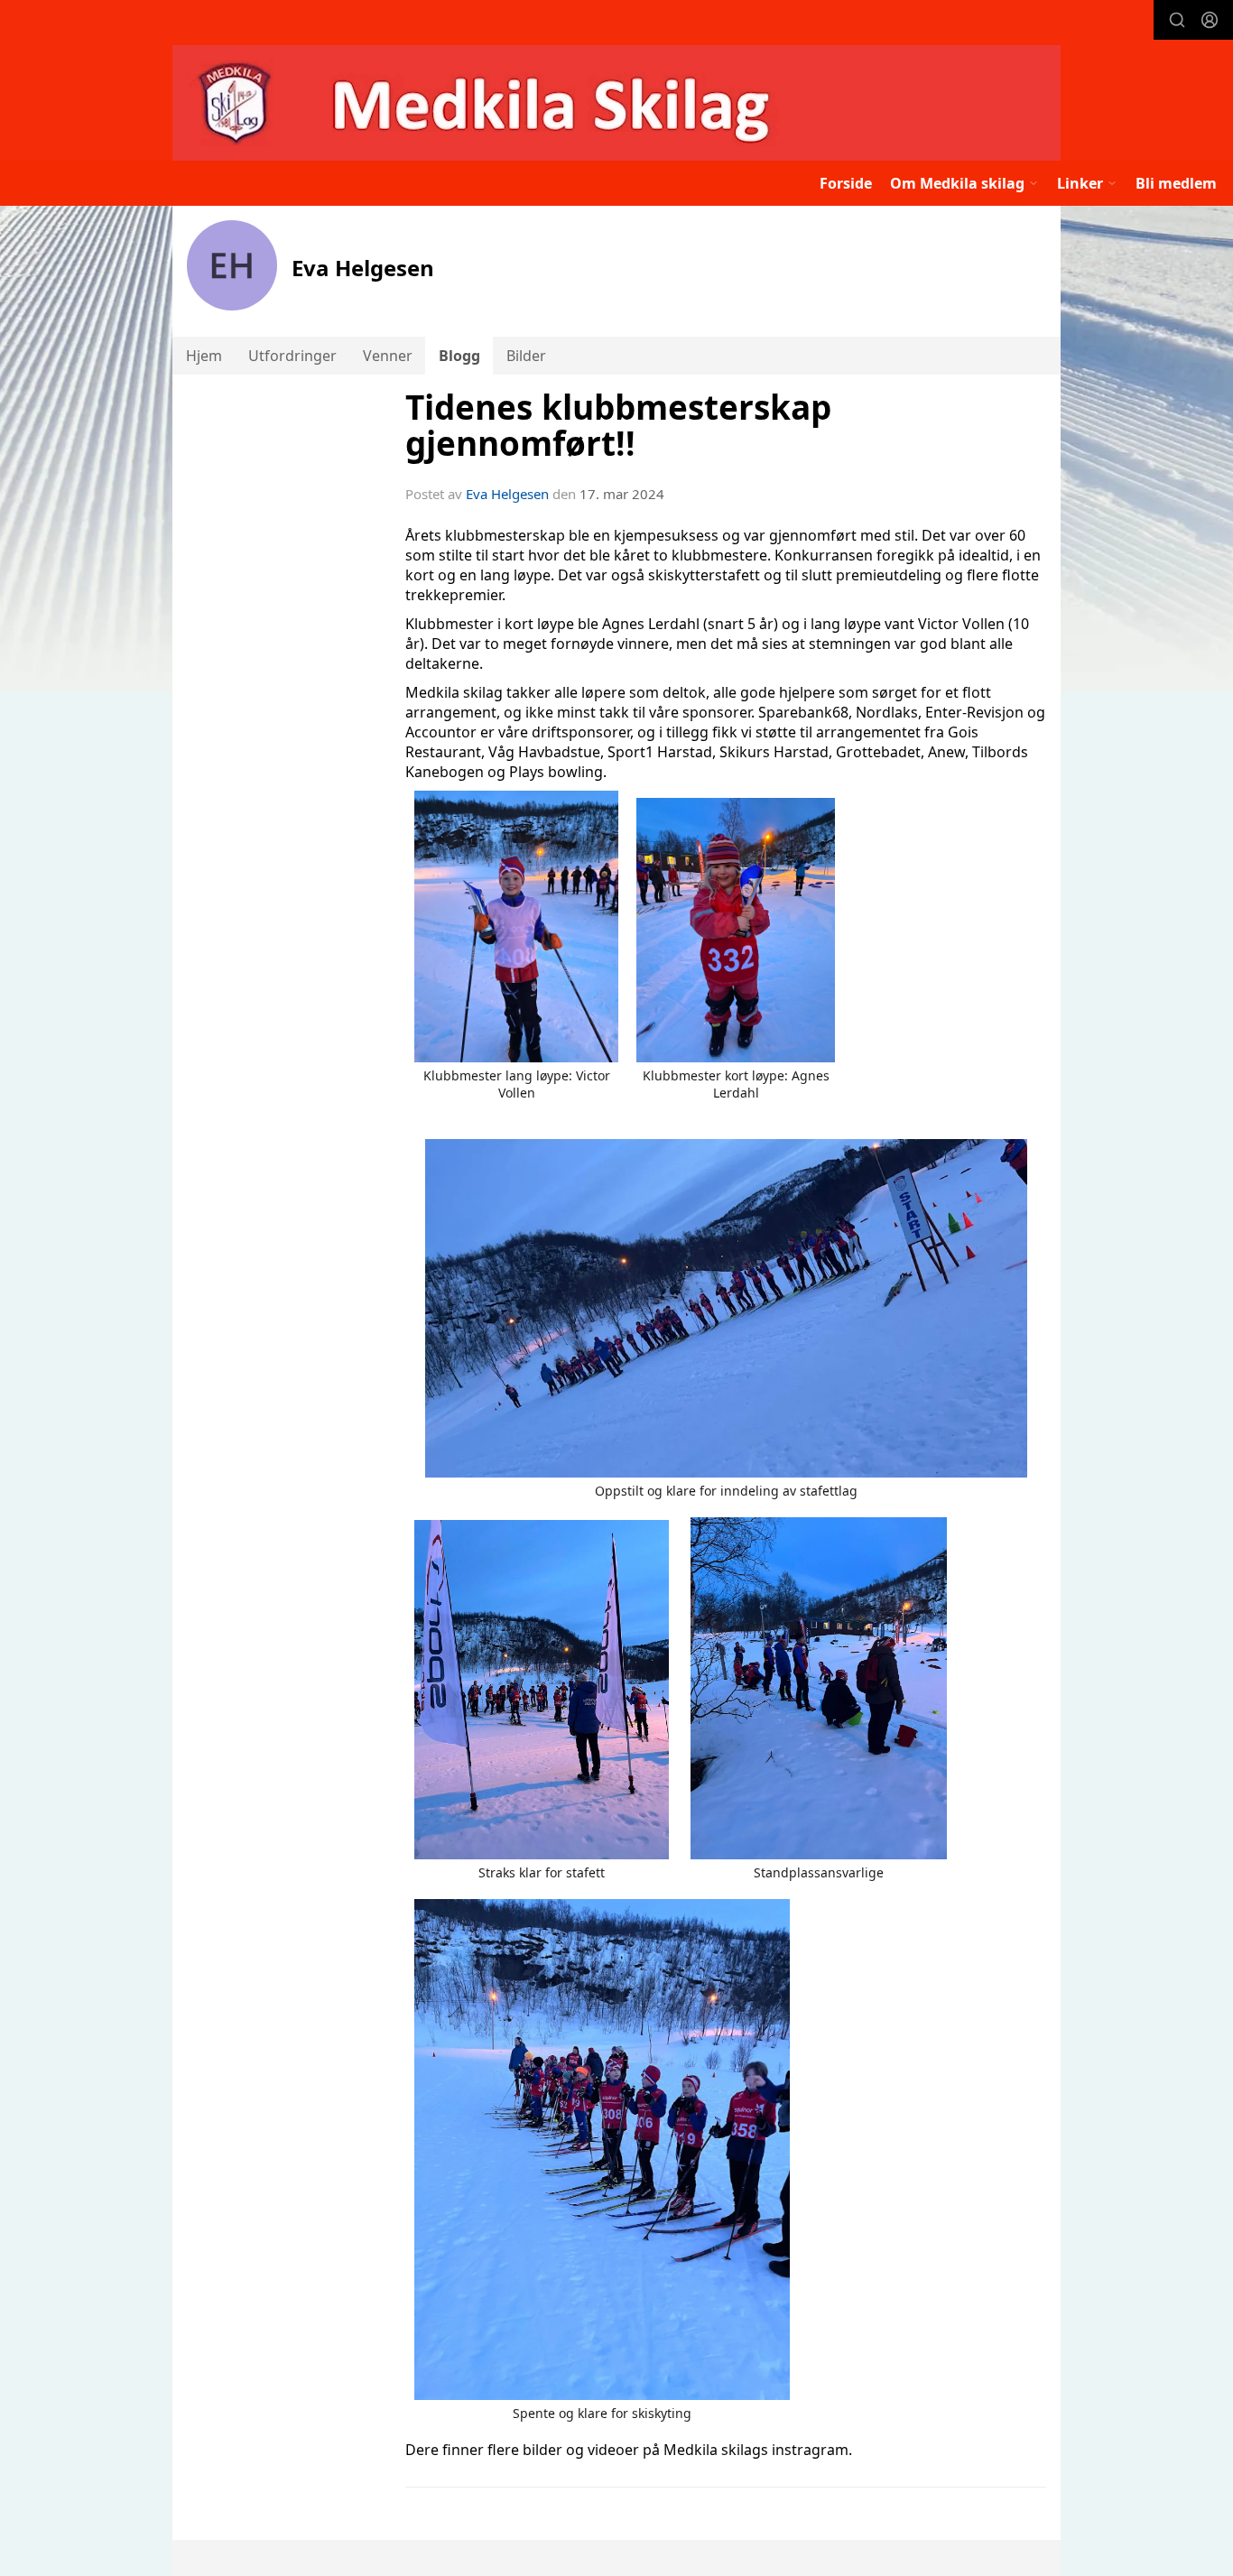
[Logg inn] (1210, 20)
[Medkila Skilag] (616, 103)
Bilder (526, 356)
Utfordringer (292, 356)
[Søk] (1177, 20)
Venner (388, 356)
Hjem (204, 356)
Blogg (459, 356)
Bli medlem (1176, 183)
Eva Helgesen (507, 494)
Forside (846, 183)
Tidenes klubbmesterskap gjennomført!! (618, 426)
